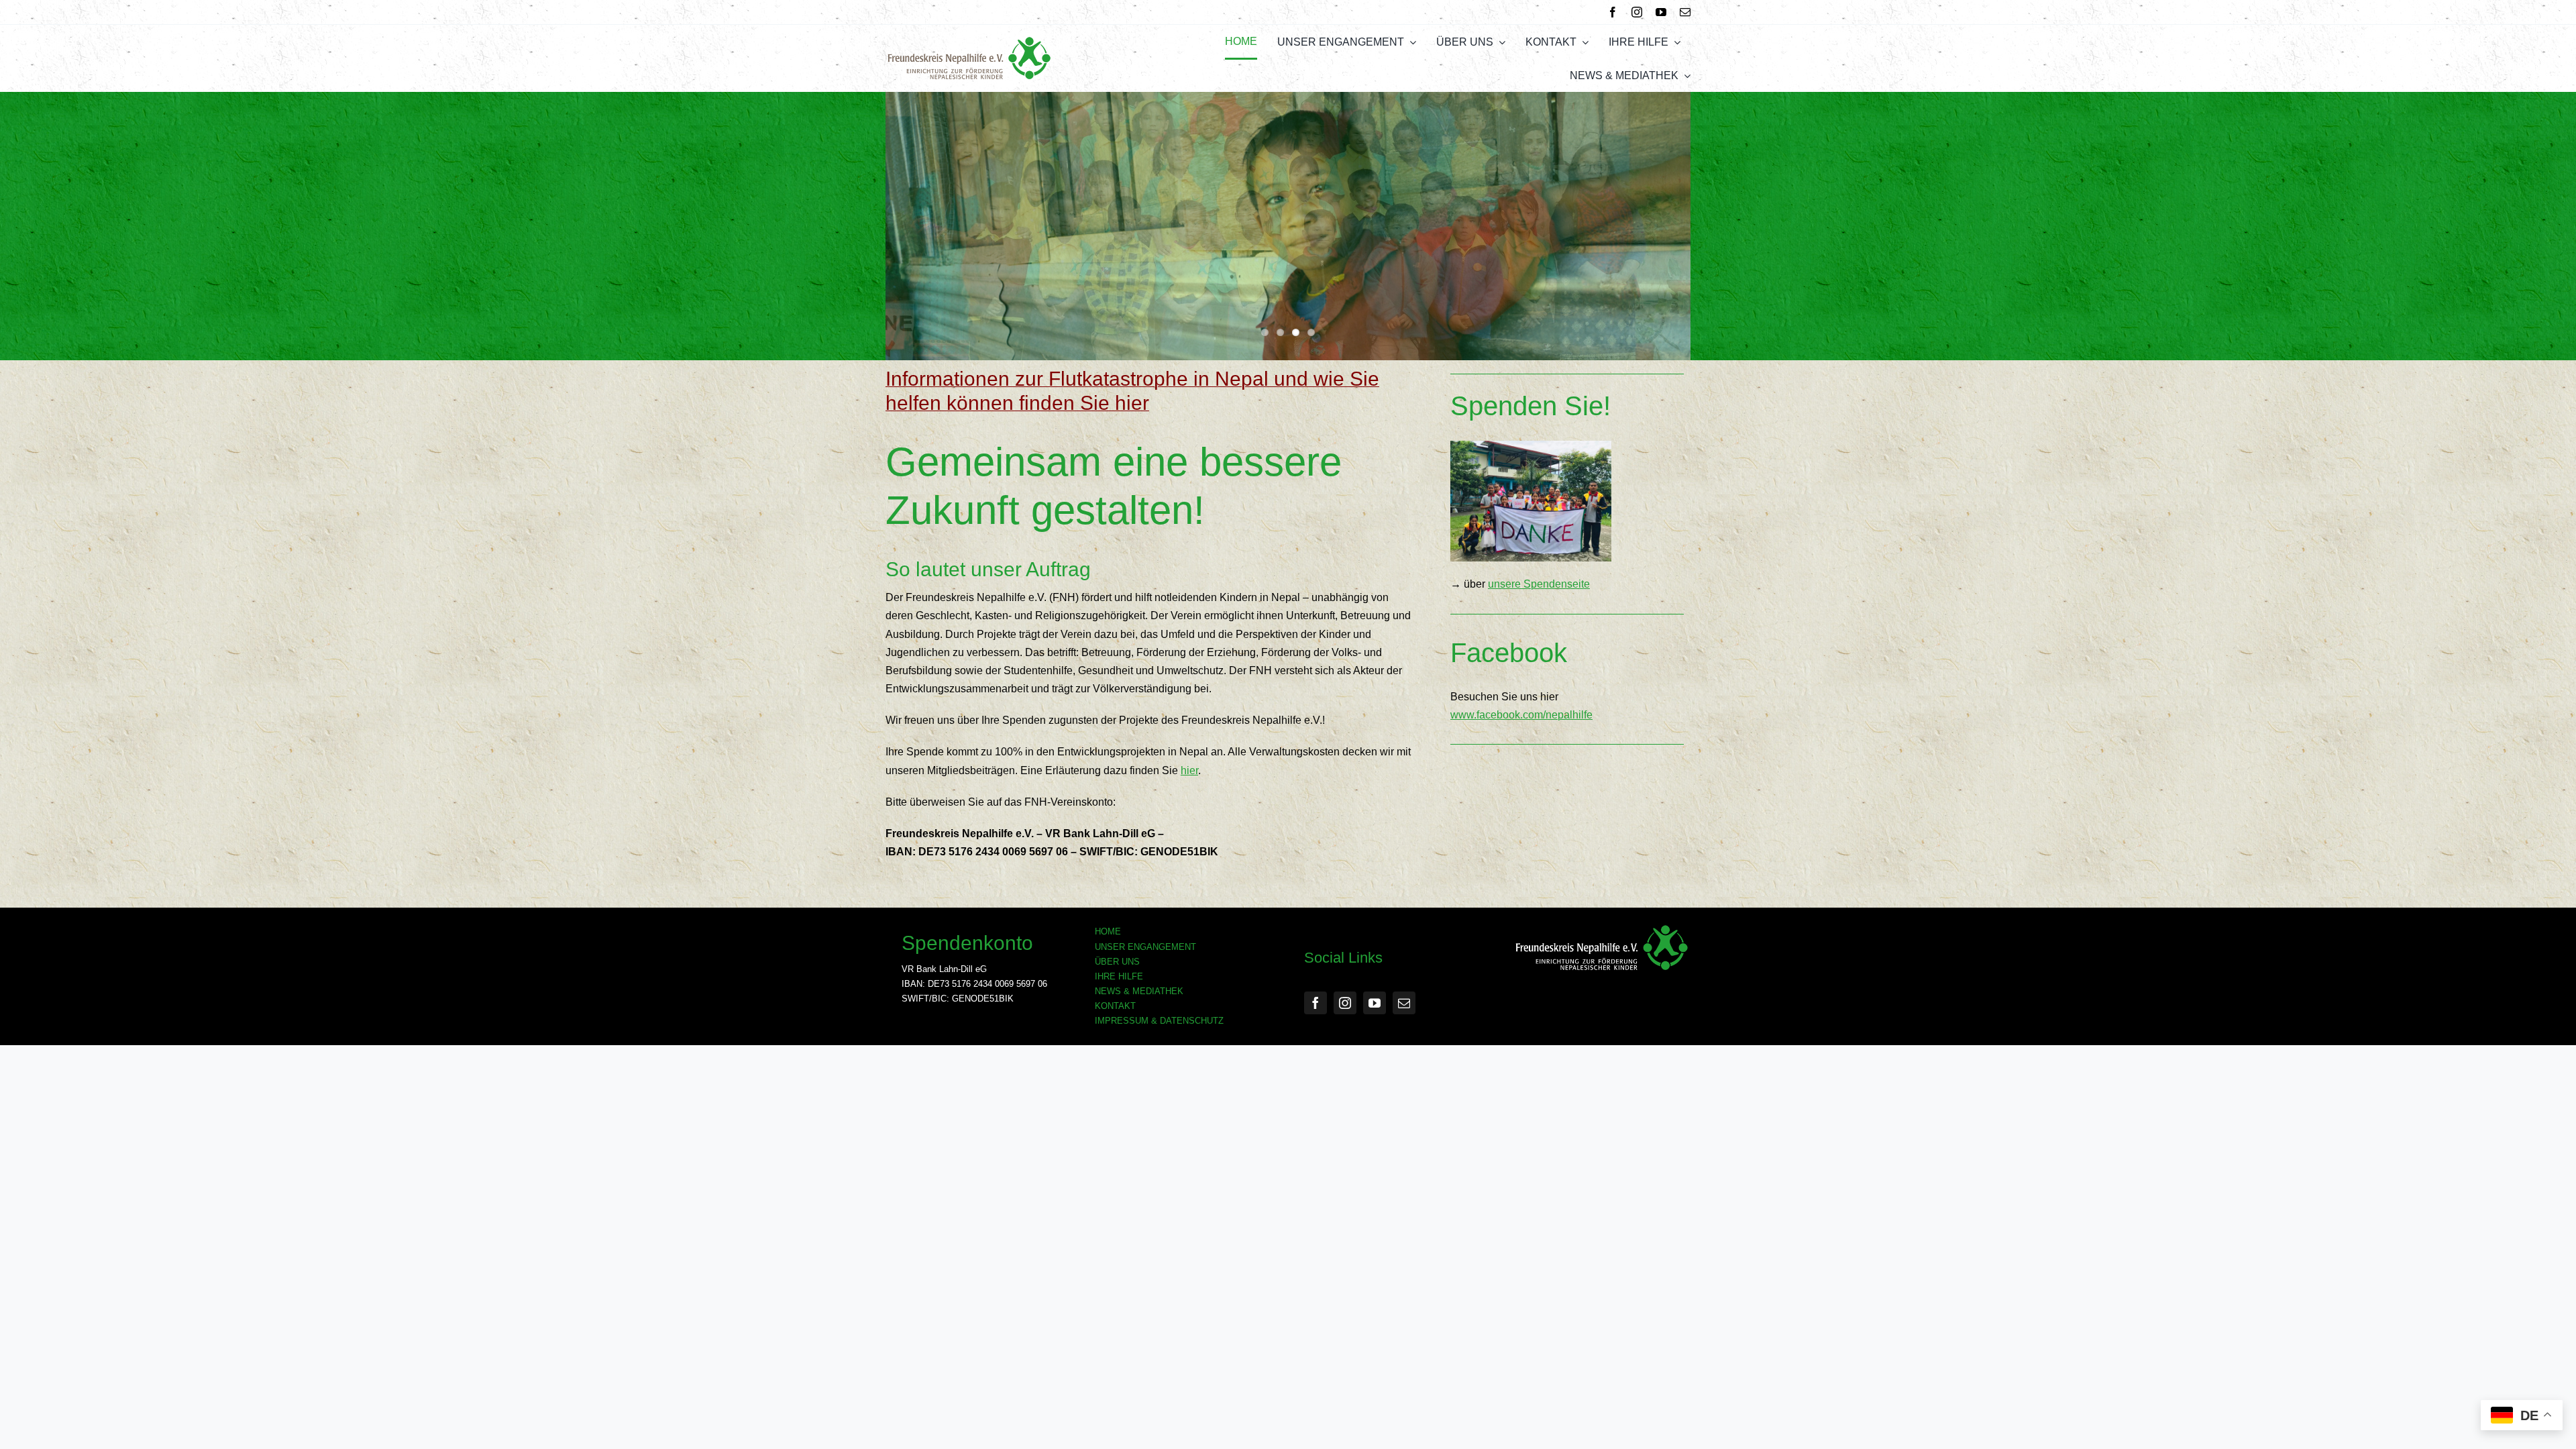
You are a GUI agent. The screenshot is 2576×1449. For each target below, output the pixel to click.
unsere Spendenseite (1539, 584)
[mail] (1685, 12)
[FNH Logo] (969, 41)
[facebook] (1613, 12)
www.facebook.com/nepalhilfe (1521, 715)
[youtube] (1661, 12)
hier (1189, 770)
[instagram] (1637, 12)
